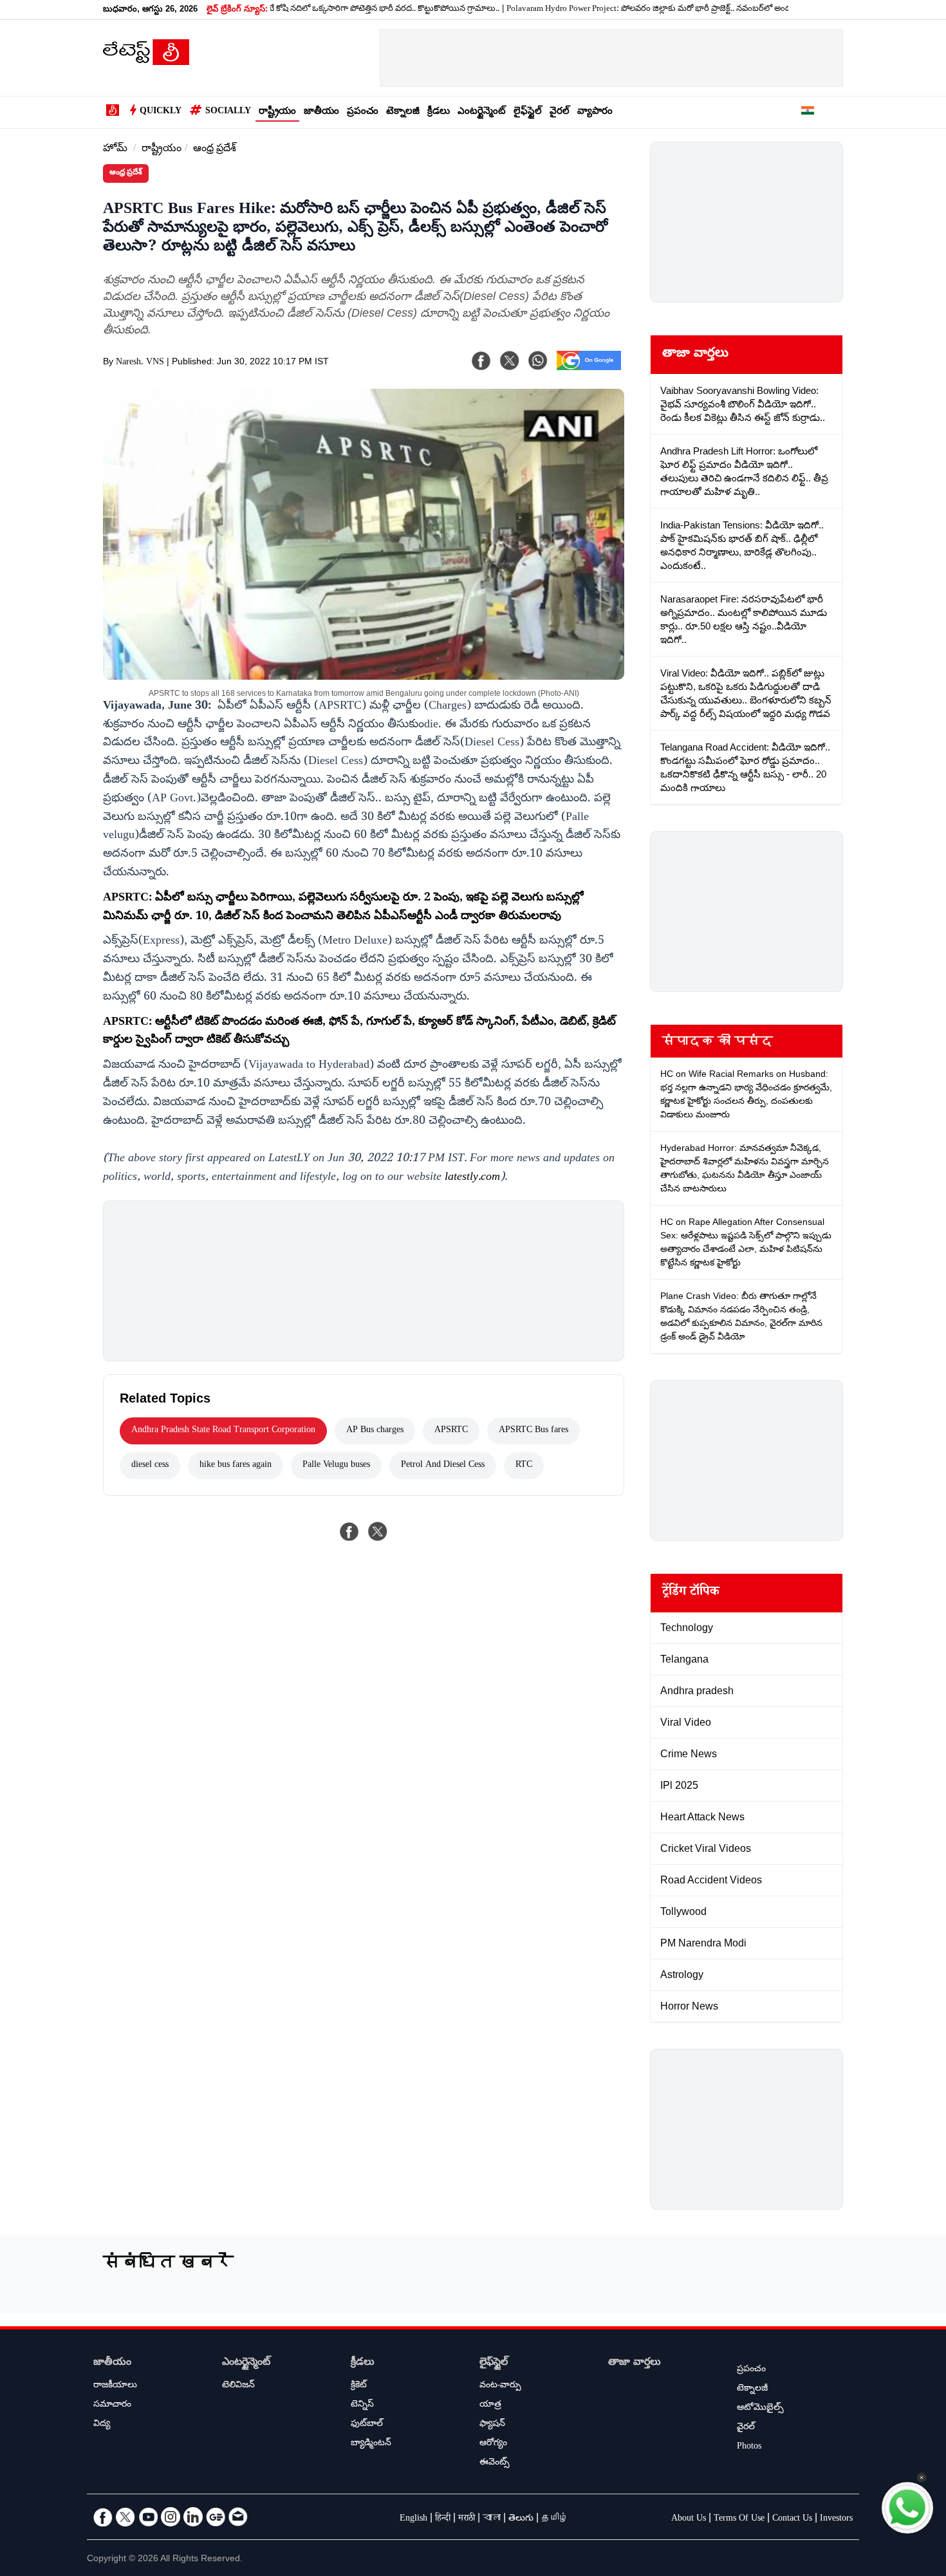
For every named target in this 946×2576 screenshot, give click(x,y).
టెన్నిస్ (362, 2405)
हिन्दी (443, 2519)
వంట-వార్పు (500, 2386)
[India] (808, 113)
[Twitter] (125, 2517)
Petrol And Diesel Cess (443, 1466)
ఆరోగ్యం (493, 2444)
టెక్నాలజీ (403, 112)
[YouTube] (148, 2517)
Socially (228, 112)
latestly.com (472, 1178)
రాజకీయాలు (115, 2386)
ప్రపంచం (363, 112)
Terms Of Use (739, 2519)
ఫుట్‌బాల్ (367, 2425)
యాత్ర (490, 2405)
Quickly (161, 112)
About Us (689, 2519)
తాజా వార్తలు (695, 355)
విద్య (102, 2425)
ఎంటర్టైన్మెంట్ (482, 112)
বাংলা (492, 2519)
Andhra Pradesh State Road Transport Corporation (223, 1431)
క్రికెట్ (359, 2386)
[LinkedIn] (193, 2517)
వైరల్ (560, 112)
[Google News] (216, 2517)
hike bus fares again (236, 1466)
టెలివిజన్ (238, 2386)
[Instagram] (171, 2517)
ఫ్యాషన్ (492, 2425)
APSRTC (451, 1431)
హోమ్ (115, 150)
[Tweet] (378, 1531)
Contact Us (792, 2519)
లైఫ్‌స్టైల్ (528, 112)
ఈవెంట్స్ (495, 2463)
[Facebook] (481, 360)
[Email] (238, 2517)
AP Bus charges (375, 1431)
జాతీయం (321, 112)
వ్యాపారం (595, 112)
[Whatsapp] (538, 360)
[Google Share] (589, 369)
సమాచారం (112, 2405)
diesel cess (150, 1466)
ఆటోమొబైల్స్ (760, 2409)
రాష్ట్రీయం (277, 112)
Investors (836, 2519)
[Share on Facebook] (349, 1531)
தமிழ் (555, 2519)
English (413, 2519)
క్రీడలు (439, 112)
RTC (524, 1466)
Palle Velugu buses (336, 1466)
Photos (749, 2447)
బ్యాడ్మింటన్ (371, 2444)
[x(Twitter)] (510, 360)
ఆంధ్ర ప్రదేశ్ (215, 150)
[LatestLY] (146, 62)
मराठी (467, 2519)
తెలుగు (521, 2519)
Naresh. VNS (140, 363)
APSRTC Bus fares (533, 1431)
